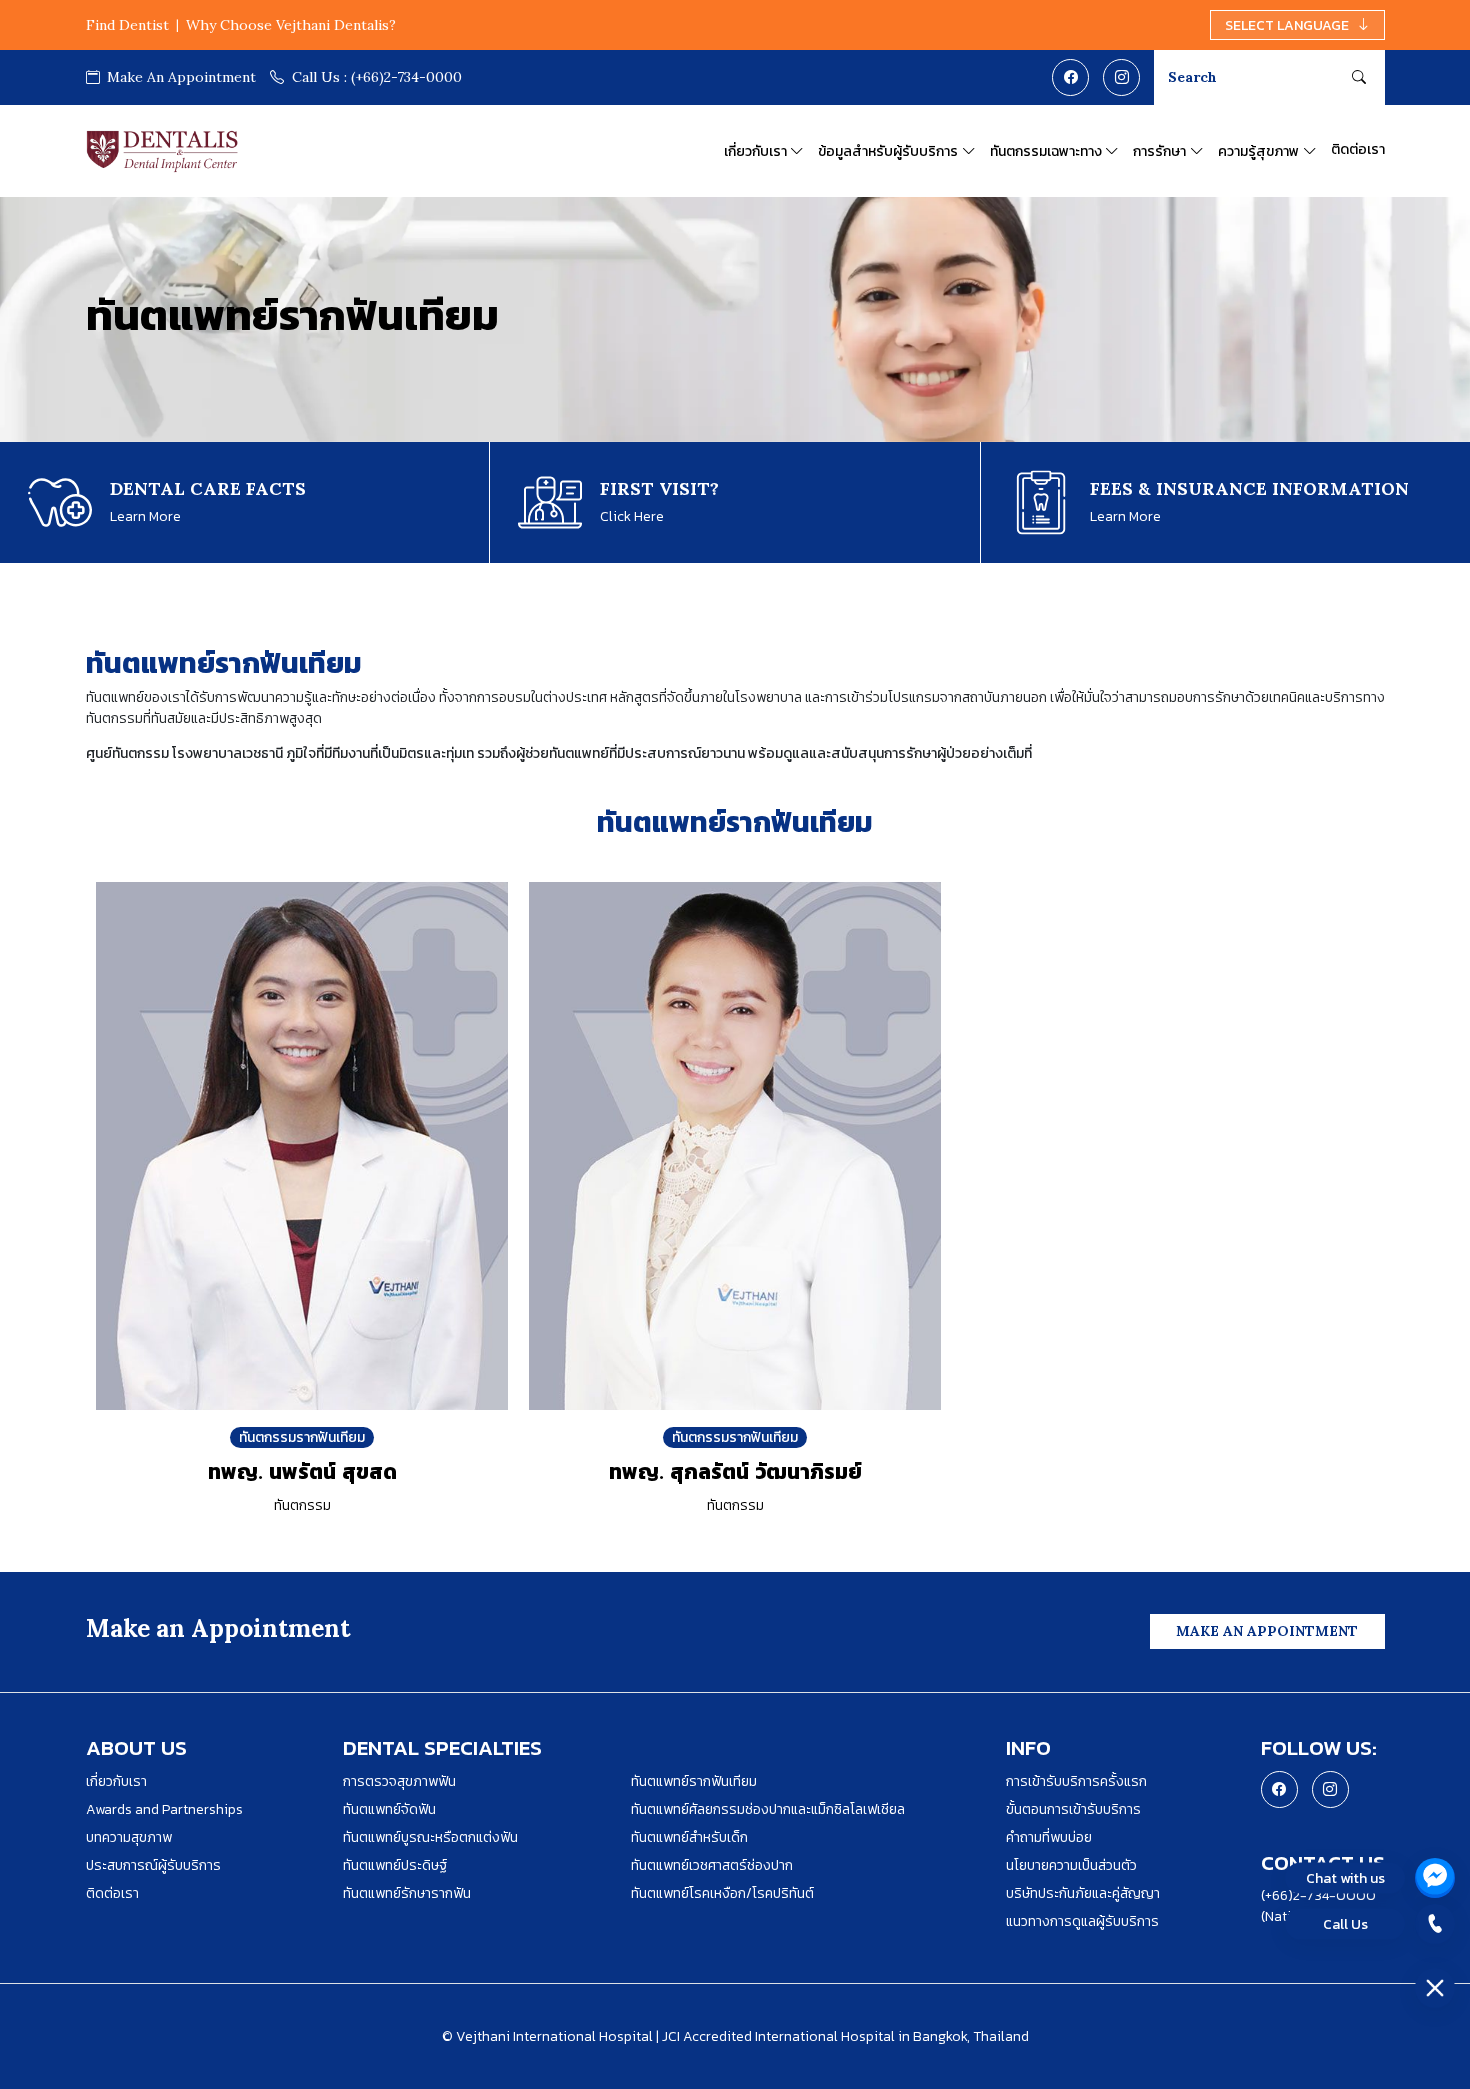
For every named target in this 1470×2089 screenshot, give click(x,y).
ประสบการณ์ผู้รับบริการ (153, 1865)
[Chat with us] (1435, 1878)
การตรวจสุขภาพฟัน (399, 1781)
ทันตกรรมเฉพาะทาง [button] (1046, 151)
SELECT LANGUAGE (1287, 25)
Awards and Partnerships (164, 1809)
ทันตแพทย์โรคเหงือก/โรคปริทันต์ (722, 1893)
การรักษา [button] (1159, 151)
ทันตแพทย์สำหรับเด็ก (689, 1837)
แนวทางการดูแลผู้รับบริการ (1082, 1921)
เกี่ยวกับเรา (116, 1781)
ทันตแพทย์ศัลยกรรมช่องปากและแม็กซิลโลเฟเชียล (768, 1809)
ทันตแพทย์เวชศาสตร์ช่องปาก (712, 1865)
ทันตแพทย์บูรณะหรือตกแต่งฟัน (430, 1837)
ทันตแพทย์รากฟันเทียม (694, 1781)
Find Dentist (127, 25)
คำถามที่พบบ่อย (1049, 1837)
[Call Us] (1435, 1924)
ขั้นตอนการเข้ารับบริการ (1073, 1809)
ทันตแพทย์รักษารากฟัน (407, 1893)
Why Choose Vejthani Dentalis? (291, 25)
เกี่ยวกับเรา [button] (755, 151)
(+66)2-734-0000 (377, 77)
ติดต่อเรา (1358, 149)
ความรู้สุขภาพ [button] (1258, 151)
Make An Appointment (179, 77)
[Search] (1359, 77)
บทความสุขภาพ (129, 1837)
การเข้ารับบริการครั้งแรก (1076, 1781)
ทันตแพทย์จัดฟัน (389, 1809)
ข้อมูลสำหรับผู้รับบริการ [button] (888, 151)
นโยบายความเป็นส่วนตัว (1071, 1865)
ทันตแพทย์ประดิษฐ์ (395, 1865)
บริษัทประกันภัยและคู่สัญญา (1083, 1893)
